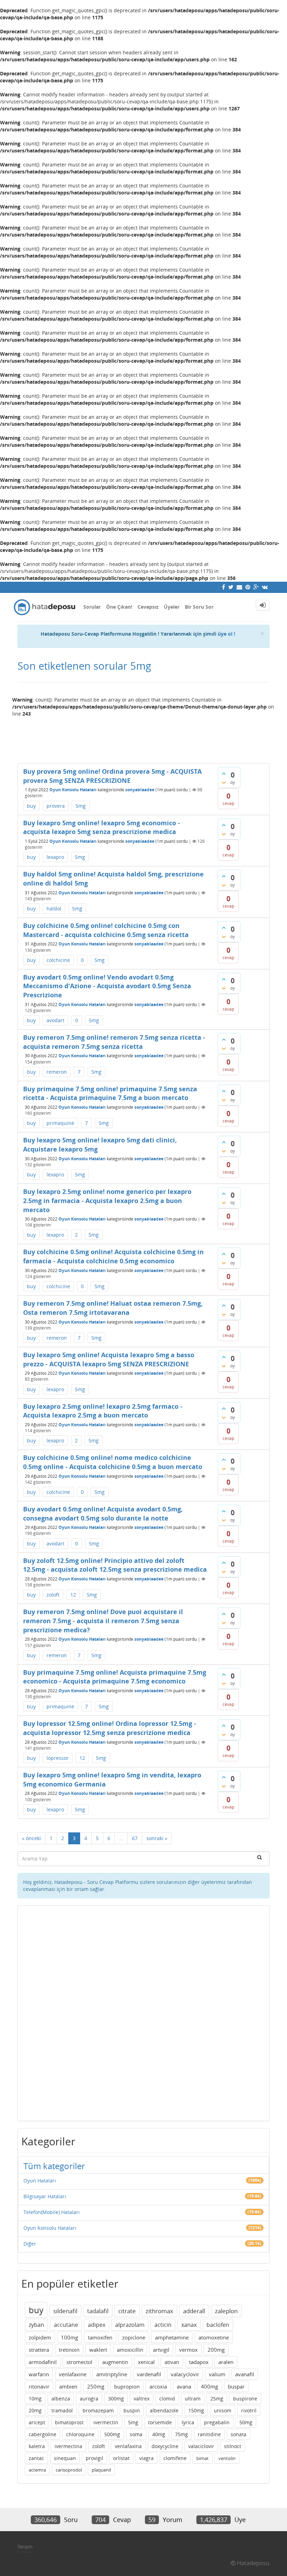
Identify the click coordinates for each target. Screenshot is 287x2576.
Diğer (30, 2244)
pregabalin (217, 2422)
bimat (202, 2458)
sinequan (65, 2458)
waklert (98, 2350)
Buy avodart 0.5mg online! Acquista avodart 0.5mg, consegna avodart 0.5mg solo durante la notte (103, 1514)
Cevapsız (148, 607)
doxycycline (165, 2446)
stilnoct (233, 2446)
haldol (54, 908)
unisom (223, 2410)
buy (31, 806)
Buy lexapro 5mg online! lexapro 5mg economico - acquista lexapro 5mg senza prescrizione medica (101, 827)
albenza (61, 2399)
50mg (246, 2422)
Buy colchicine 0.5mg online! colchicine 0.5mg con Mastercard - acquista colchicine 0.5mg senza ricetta (106, 930)
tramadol (62, 2410)
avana (184, 2386)
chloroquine (80, 2434)
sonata (239, 2434)
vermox (188, 2350)
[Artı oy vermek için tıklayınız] (224, 773)
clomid (167, 2399)
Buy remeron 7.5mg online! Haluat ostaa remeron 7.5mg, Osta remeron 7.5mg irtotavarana (113, 1308)
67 (135, 1838)
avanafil (245, 2374)
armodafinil (43, 2362)
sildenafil (65, 2311)
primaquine (60, 1123)
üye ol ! (226, 634)
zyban (36, 2325)
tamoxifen (100, 2337)
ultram (193, 2399)
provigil (94, 2458)
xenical (146, 2362)
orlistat (121, 2458)
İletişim (25, 2547)
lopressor (58, 1758)
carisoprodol (69, 2470)
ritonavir (39, 2386)
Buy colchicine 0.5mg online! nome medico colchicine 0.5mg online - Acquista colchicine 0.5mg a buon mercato (113, 1462)
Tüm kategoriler (54, 2166)
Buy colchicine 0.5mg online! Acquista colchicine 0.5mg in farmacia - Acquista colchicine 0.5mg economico (113, 1256)
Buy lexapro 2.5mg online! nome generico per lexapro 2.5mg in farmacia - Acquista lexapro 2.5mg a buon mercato (107, 1200)
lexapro (55, 857)
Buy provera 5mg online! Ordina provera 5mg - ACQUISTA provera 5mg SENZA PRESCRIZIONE (112, 776)
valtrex (142, 2399)
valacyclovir (185, 2374)
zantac (36, 2458)
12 (73, 1595)
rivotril (249, 2410)
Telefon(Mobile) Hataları (52, 2212)
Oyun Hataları (40, 2181)
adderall (194, 2311)
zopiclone (134, 2337)
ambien (68, 2386)
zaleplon (226, 2311)
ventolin (227, 2458)
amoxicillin (130, 2350)
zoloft (53, 1595)
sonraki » (157, 1838)
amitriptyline (112, 2374)
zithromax (159, 2311)
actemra (37, 2470)
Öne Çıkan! (119, 607)
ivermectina (68, 2446)
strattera (39, 2350)
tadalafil (98, 2311)
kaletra (37, 2446)
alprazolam (130, 2325)
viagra (146, 2458)
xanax (189, 2325)
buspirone (245, 2399)
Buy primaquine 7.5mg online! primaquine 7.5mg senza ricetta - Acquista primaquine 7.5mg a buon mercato (110, 1093)
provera (56, 806)
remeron (57, 1072)
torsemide (160, 2422)
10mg (35, 2399)
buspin (132, 2410)
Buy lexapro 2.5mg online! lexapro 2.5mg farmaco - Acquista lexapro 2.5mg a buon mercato (103, 1411)
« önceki (31, 1838)
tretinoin (69, 2350)
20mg (35, 2410)
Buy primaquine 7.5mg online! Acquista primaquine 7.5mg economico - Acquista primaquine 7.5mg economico (115, 1677)
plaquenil (101, 2470)
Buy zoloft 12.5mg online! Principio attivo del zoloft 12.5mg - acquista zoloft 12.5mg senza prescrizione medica (115, 1565)
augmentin (115, 2362)
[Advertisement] (143, 737)
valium (217, 2374)
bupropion (127, 2386)
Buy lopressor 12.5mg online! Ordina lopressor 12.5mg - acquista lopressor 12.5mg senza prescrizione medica (110, 1728)
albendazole (164, 2410)
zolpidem (40, 2337)
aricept (37, 2422)
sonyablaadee (140, 790)
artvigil (161, 2350)
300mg (116, 2399)
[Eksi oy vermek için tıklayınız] (224, 783)
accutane (66, 2325)
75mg (181, 2434)
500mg (112, 2434)
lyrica (188, 2422)
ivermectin (106, 2422)
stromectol (79, 2362)
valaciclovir (201, 2446)
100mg (69, 2337)
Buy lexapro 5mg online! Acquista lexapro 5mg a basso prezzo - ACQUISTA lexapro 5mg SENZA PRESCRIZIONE (109, 1359)
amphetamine (172, 2337)
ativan (172, 2362)
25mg (217, 2399)
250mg (96, 2386)
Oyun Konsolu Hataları (73, 790)
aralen (226, 2362)
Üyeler (172, 607)
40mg (159, 2434)
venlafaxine (73, 2374)
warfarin (39, 2374)
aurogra (89, 2399)
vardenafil (149, 2374)
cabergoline (43, 2434)
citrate (127, 2311)
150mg (196, 2410)
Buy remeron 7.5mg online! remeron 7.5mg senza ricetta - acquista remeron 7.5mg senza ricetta (114, 1042)
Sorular (92, 607)
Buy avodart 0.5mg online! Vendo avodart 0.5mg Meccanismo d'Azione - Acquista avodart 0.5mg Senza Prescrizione (107, 986)
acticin (163, 2325)
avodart (55, 1020)
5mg (81, 806)
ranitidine (209, 2434)
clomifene (175, 2458)
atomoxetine (214, 2337)
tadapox (199, 2362)
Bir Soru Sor (199, 607)
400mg (209, 2386)
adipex (97, 2325)
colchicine (58, 960)
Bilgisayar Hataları (45, 2196)
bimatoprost (69, 2422)
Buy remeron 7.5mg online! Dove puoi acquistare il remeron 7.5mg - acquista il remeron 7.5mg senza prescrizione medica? (103, 1621)
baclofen (218, 2325)
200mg (216, 2350)
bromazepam (98, 2410)
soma (136, 2434)
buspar (236, 2386)
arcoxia (158, 2386)
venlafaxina (128, 2446)
